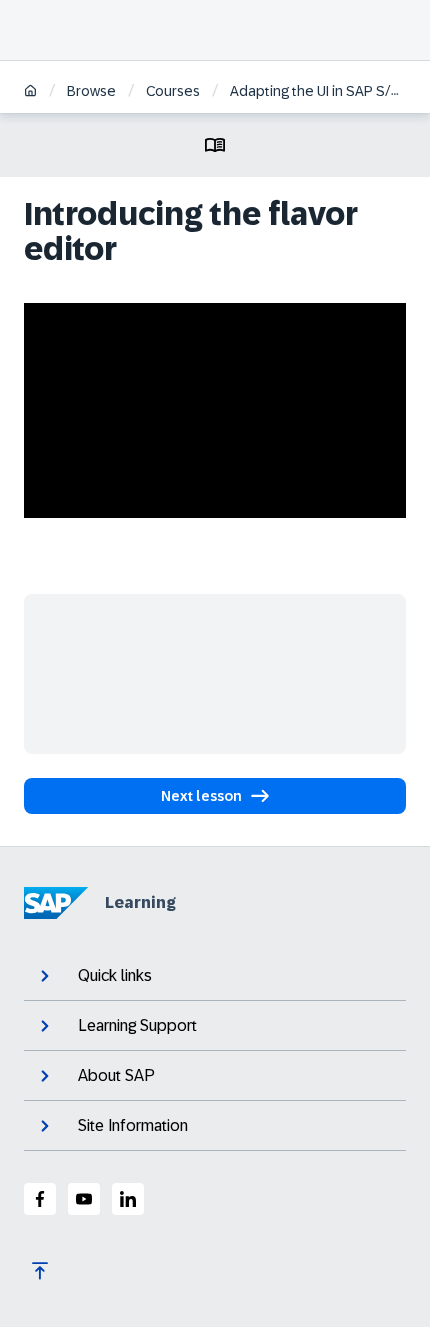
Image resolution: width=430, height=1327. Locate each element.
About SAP (116, 1075)
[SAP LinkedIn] (128, 1199)
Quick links (115, 975)
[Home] (30, 92)
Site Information (133, 1125)
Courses (173, 91)
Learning (140, 902)
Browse (91, 91)
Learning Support (137, 1025)
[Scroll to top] (40, 1271)
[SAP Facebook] (40, 1199)
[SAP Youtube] (84, 1199)
